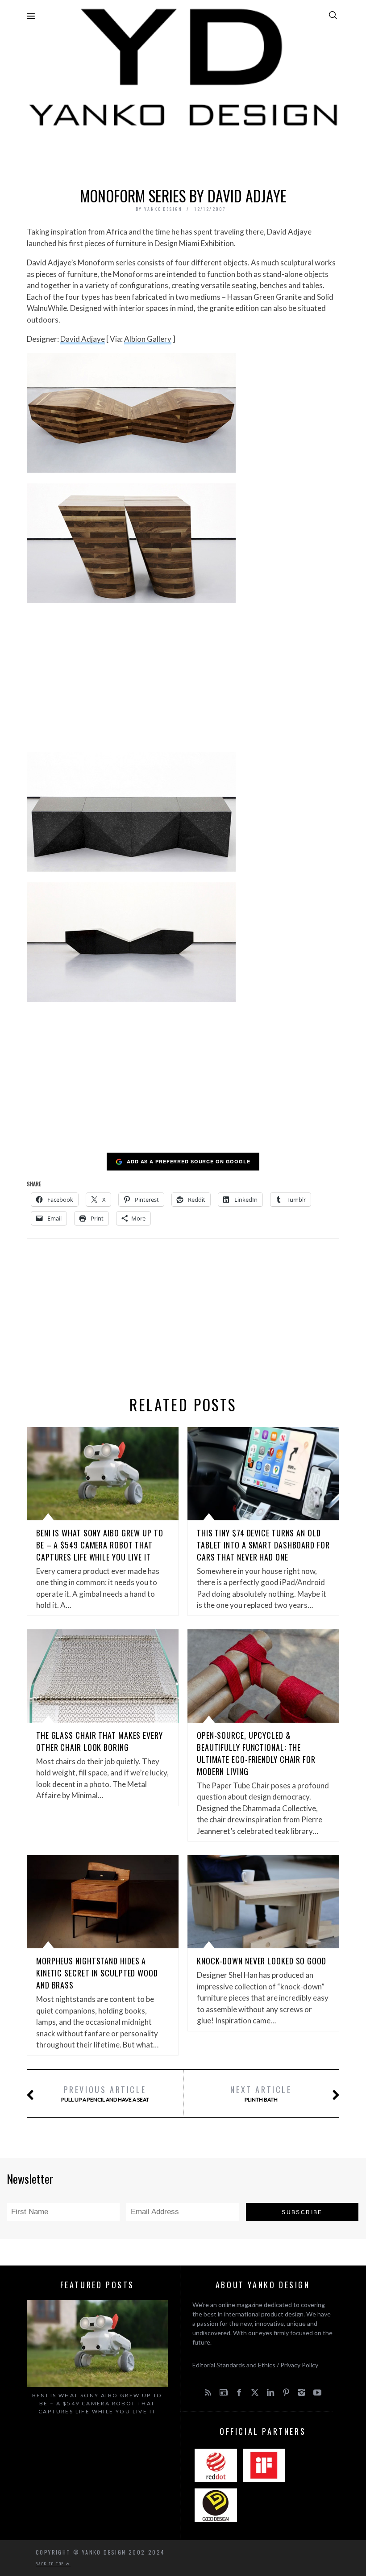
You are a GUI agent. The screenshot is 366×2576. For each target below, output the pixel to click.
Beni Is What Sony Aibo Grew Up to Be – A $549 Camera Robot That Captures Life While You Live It (100, 1545)
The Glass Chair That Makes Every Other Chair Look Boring (100, 1741)
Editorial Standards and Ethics (234, 2365)
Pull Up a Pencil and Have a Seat (105, 2093)
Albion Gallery (148, 339)
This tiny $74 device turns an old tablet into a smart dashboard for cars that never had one (263, 1545)
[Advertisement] (183, 155)
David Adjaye (83, 339)
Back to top (51, 2563)
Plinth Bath (261, 2093)
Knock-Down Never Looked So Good (262, 1961)
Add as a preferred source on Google (189, 1161)
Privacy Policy (299, 2365)
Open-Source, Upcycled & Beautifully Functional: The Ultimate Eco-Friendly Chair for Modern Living (256, 1753)
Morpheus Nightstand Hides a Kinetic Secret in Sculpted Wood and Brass (97, 1973)
